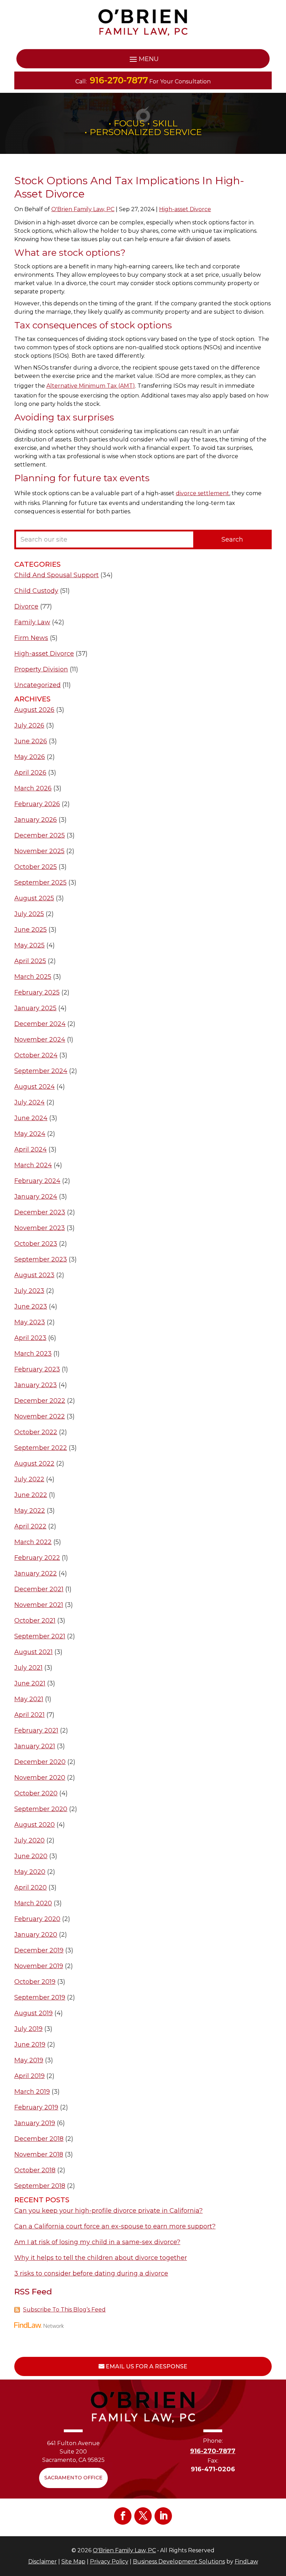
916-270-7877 (119, 80)
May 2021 (29, 1699)
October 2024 (36, 1055)
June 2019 (30, 2045)
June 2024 (31, 1118)
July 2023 (29, 1291)
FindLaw (246, 2562)
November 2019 (39, 1966)
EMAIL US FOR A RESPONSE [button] (146, 2366)
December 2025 (40, 835)
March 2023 (33, 1354)
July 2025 (29, 914)
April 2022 (30, 1526)
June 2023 (31, 1306)
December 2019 (39, 1950)
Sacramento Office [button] (73, 2478)
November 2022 (40, 1416)
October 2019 (35, 1982)
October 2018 (35, 2170)
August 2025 (34, 898)
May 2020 (30, 1872)
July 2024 (29, 1102)
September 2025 (40, 883)
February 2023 (37, 1369)
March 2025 (33, 977)
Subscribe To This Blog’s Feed (64, 2310)
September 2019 (40, 1997)
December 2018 (39, 2139)
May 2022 (30, 1511)
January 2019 (35, 2123)
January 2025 (35, 1008)
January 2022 (36, 1573)
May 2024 (30, 1134)
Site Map (73, 2562)
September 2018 (40, 2186)
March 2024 (33, 1165)
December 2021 (39, 1589)
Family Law (32, 622)
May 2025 (29, 945)
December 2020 (40, 1762)
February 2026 (37, 804)
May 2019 (29, 2060)
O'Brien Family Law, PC (83, 209)
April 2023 (30, 1338)
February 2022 (37, 1558)
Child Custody (36, 591)
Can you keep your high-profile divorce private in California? (108, 2211)
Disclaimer (43, 2562)
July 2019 (28, 2029)
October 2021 (35, 1621)
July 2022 (29, 1479)
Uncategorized (37, 685)
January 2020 (36, 1935)
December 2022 (40, 1401)
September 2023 (41, 1259)
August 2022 (34, 1464)
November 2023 (40, 1228)
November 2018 (39, 2154)
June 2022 (31, 1495)
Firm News (31, 638)
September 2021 (40, 1636)
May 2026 (30, 757)
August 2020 (35, 1825)
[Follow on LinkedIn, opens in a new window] (163, 2516)
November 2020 (40, 1778)
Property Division (41, 669)
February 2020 (37, 1919)
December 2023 (40, 1212)
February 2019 (36, 2107)
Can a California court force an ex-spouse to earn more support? (115, 2226)
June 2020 (31, 1856)
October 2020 (36, 1793)
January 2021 (35, 1746)
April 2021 (29, 1715)
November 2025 (39, 851)
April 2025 (30, 961)
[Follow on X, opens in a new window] (143, 2516)
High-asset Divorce (185, 209)
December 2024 (40, 1024)
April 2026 (30, 773)
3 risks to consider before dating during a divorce (91, 2273)
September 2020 (41, 1809)
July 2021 (28, 1668)
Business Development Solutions (179, 2562)
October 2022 (36, 1432)
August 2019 (33, 2013)
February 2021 (36, 1730)
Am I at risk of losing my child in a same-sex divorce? (97, 2242)
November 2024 (40, 1040)
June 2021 (30, 1683)
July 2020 (29, 1840)
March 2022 (33, 1542)
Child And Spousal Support (57, 575)
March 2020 (33, 1903)
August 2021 (33, 1652)
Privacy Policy (109, 2562)
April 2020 (31, 1888)
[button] (143, 59)
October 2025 (36, 867)
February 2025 (37, 992)
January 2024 (36, 1197)
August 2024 (35, 1087)
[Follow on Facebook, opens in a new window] (123, 2516)
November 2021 (39, 1605)
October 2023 (36, 1244)
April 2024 (31, 1149)
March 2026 (33, 788)
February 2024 (37, 1181)
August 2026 (34, 710)
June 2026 (31, 741)
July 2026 (29, 725)
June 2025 (31, 930)
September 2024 (41, 1071)
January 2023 (36, 1385)
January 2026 (36, 820)
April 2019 (29, 2076)
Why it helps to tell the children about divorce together (101, 2258)
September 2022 (41, 1448)
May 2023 (30, 1322)
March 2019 (32, 2092)
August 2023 (34, 1275)
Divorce (26, 606)
